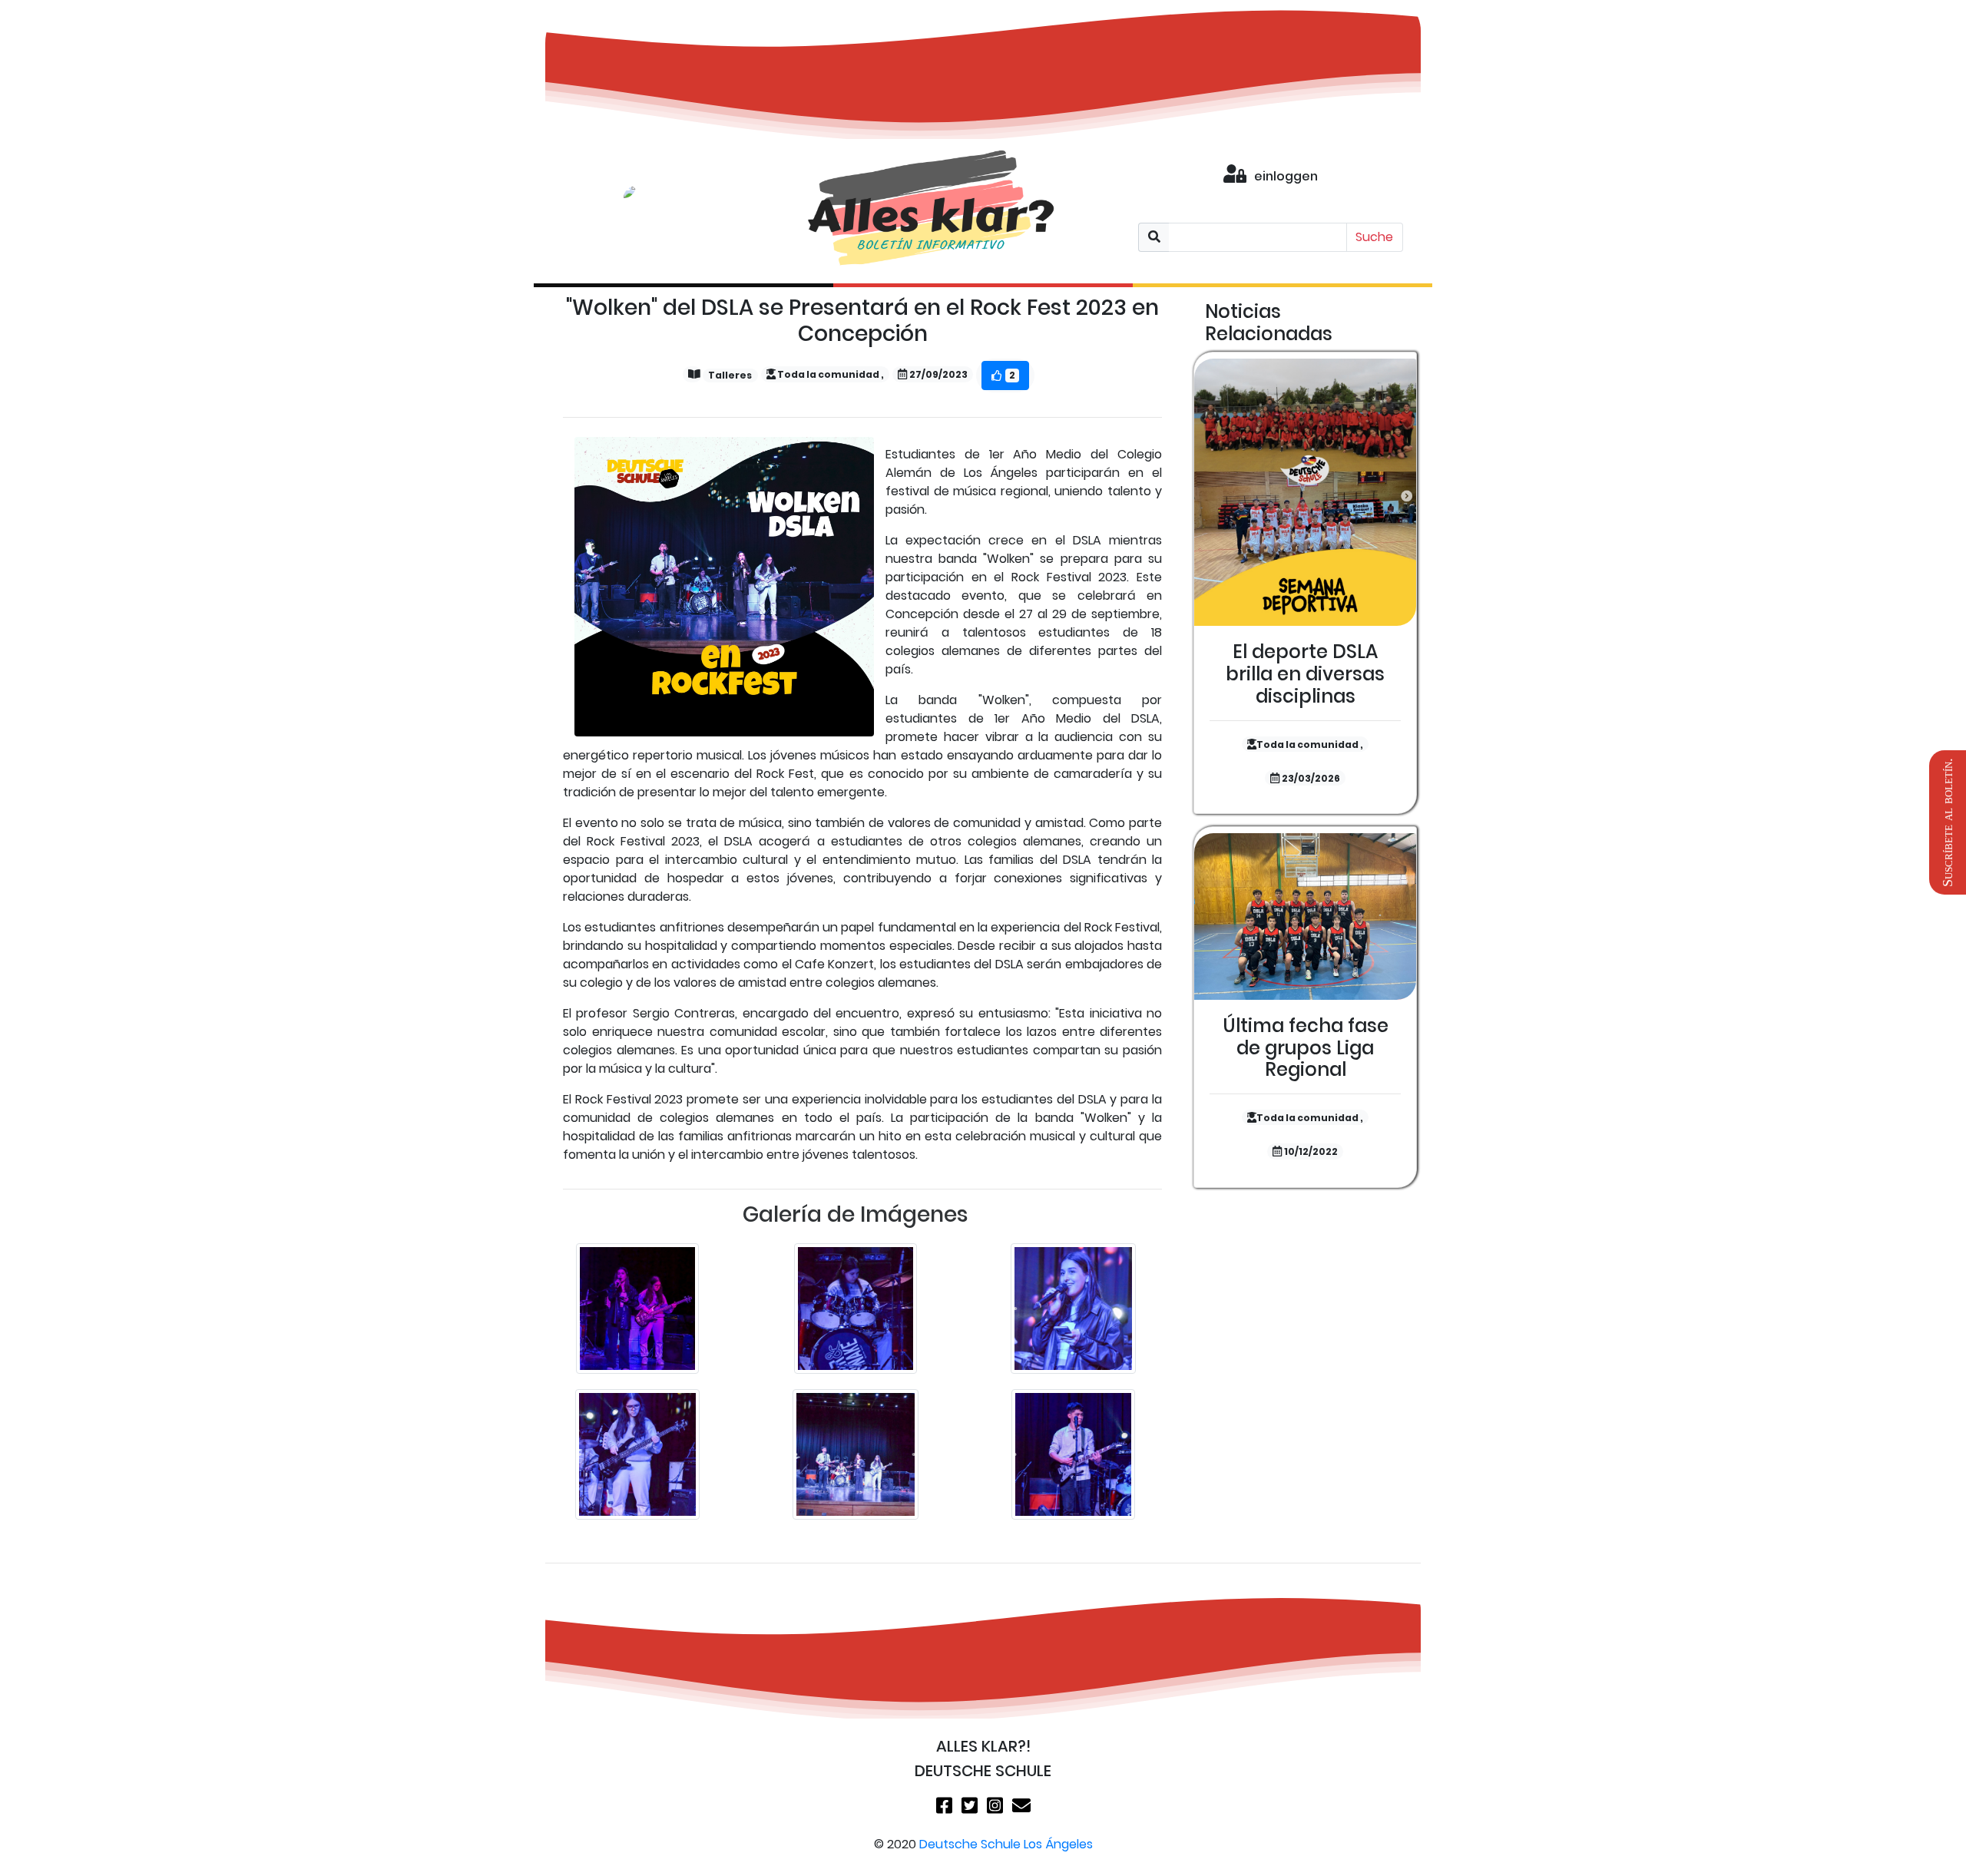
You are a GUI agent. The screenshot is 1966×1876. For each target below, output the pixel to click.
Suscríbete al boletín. (1948, 822)
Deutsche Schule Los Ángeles (1006, 1844)
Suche (1374, 237)
